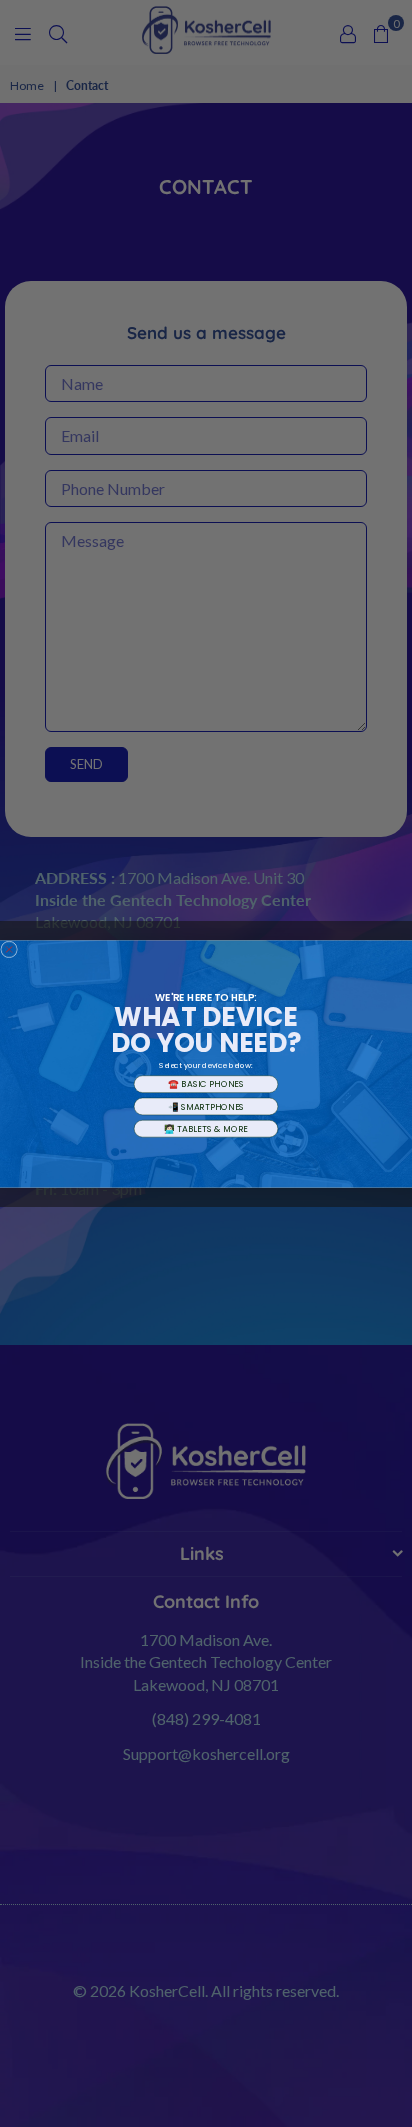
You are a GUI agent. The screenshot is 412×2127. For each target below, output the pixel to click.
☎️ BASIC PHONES (205, 1084)
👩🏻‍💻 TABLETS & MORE (206, 1128)
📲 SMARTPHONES (206, 1106)
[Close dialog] (9, 949)
